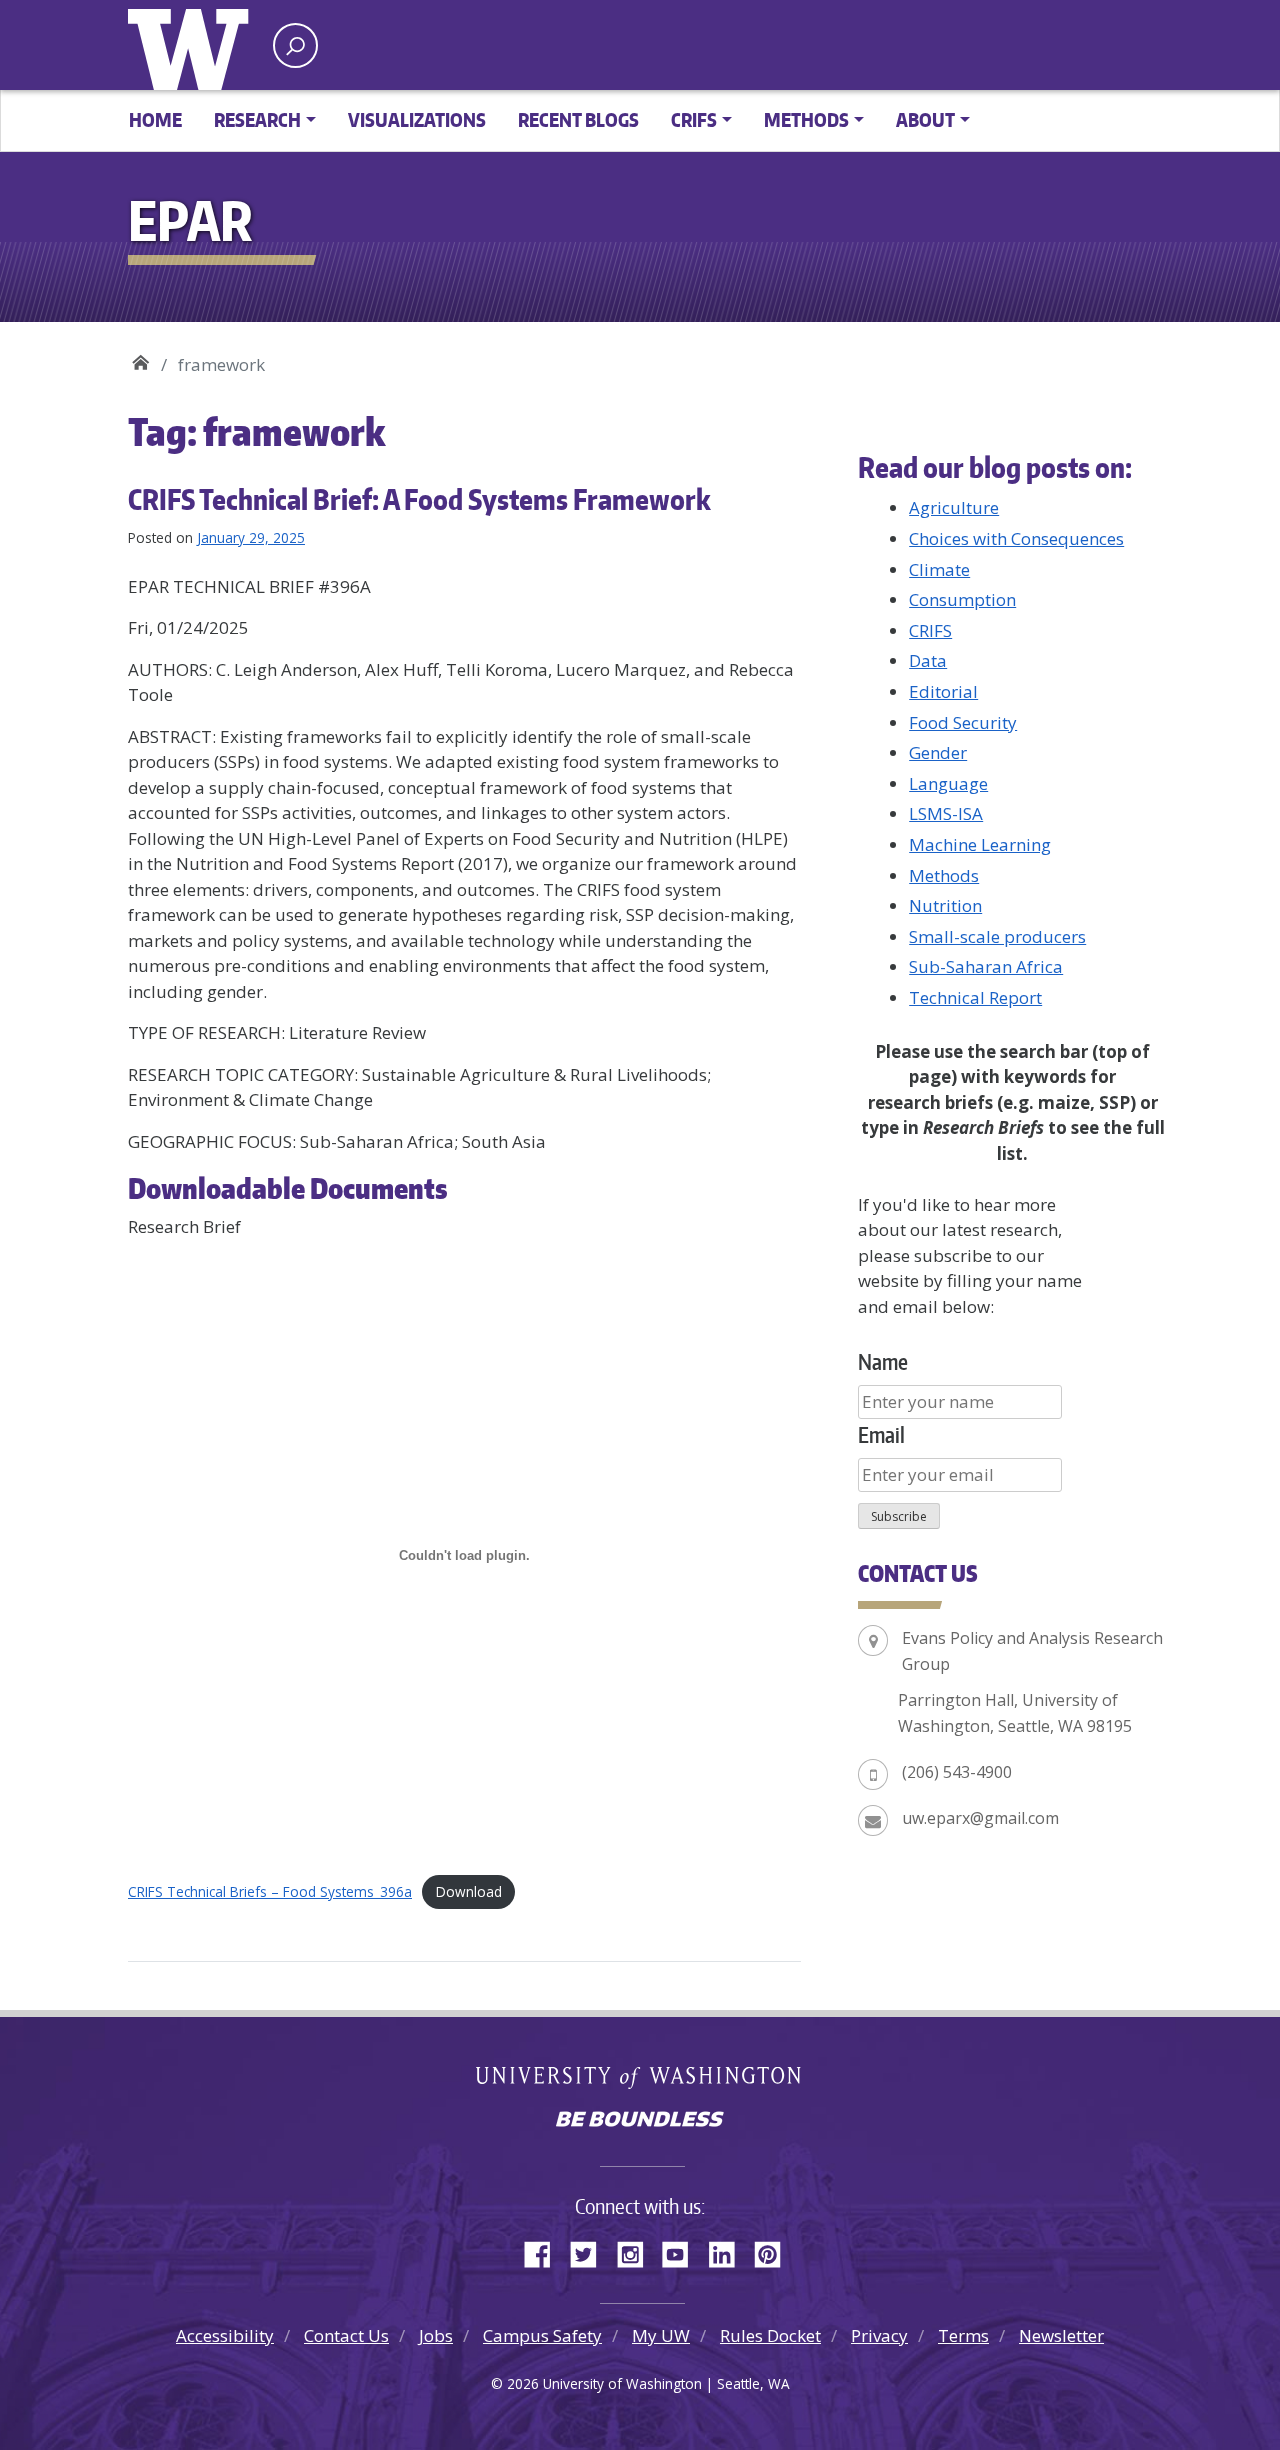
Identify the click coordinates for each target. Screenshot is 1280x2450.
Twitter (591, 2251)
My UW (661, 2335)
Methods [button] (806, 119)
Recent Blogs (578, 119)
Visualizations (417, 119)
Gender (938, 752)
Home (155, 119)
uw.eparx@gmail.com (980, 1818)
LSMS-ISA (946, 813)
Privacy (879, 2335)
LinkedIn (729, 2251)
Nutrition (945, 905)
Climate (939, 569)
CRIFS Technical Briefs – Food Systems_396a (270, 1891)
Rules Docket (770, 2335)
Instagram (637, 2251)
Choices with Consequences (1016, 538)
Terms (963, 2335)
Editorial (943, 691)
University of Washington (193, 45)
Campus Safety (542, 2335)
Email (881, 1434)
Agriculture (954, 507)
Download (469, 1891)
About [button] (925, 119)
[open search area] (295, 45)
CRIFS (930, 630)
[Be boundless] (640, 2121)
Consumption (962, 599)
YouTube (683, 2251)
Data (928, 660)
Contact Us (346, 2335)
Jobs (436, 2335)
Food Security (963, 722)
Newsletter (1061, 2335)
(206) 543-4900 (957, 1772)
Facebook (545, 2251)
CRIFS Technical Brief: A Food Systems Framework (419, 499)
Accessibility (225, 2335)
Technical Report (975, 997)
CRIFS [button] (694, 119)
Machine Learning (980, 844)
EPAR (140, 357)
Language (948, 783)
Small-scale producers (997, 936)
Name (883, 1361)
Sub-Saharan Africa (986, 966)
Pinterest (775, 2251)
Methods (944, 875)
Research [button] (257, 119)
